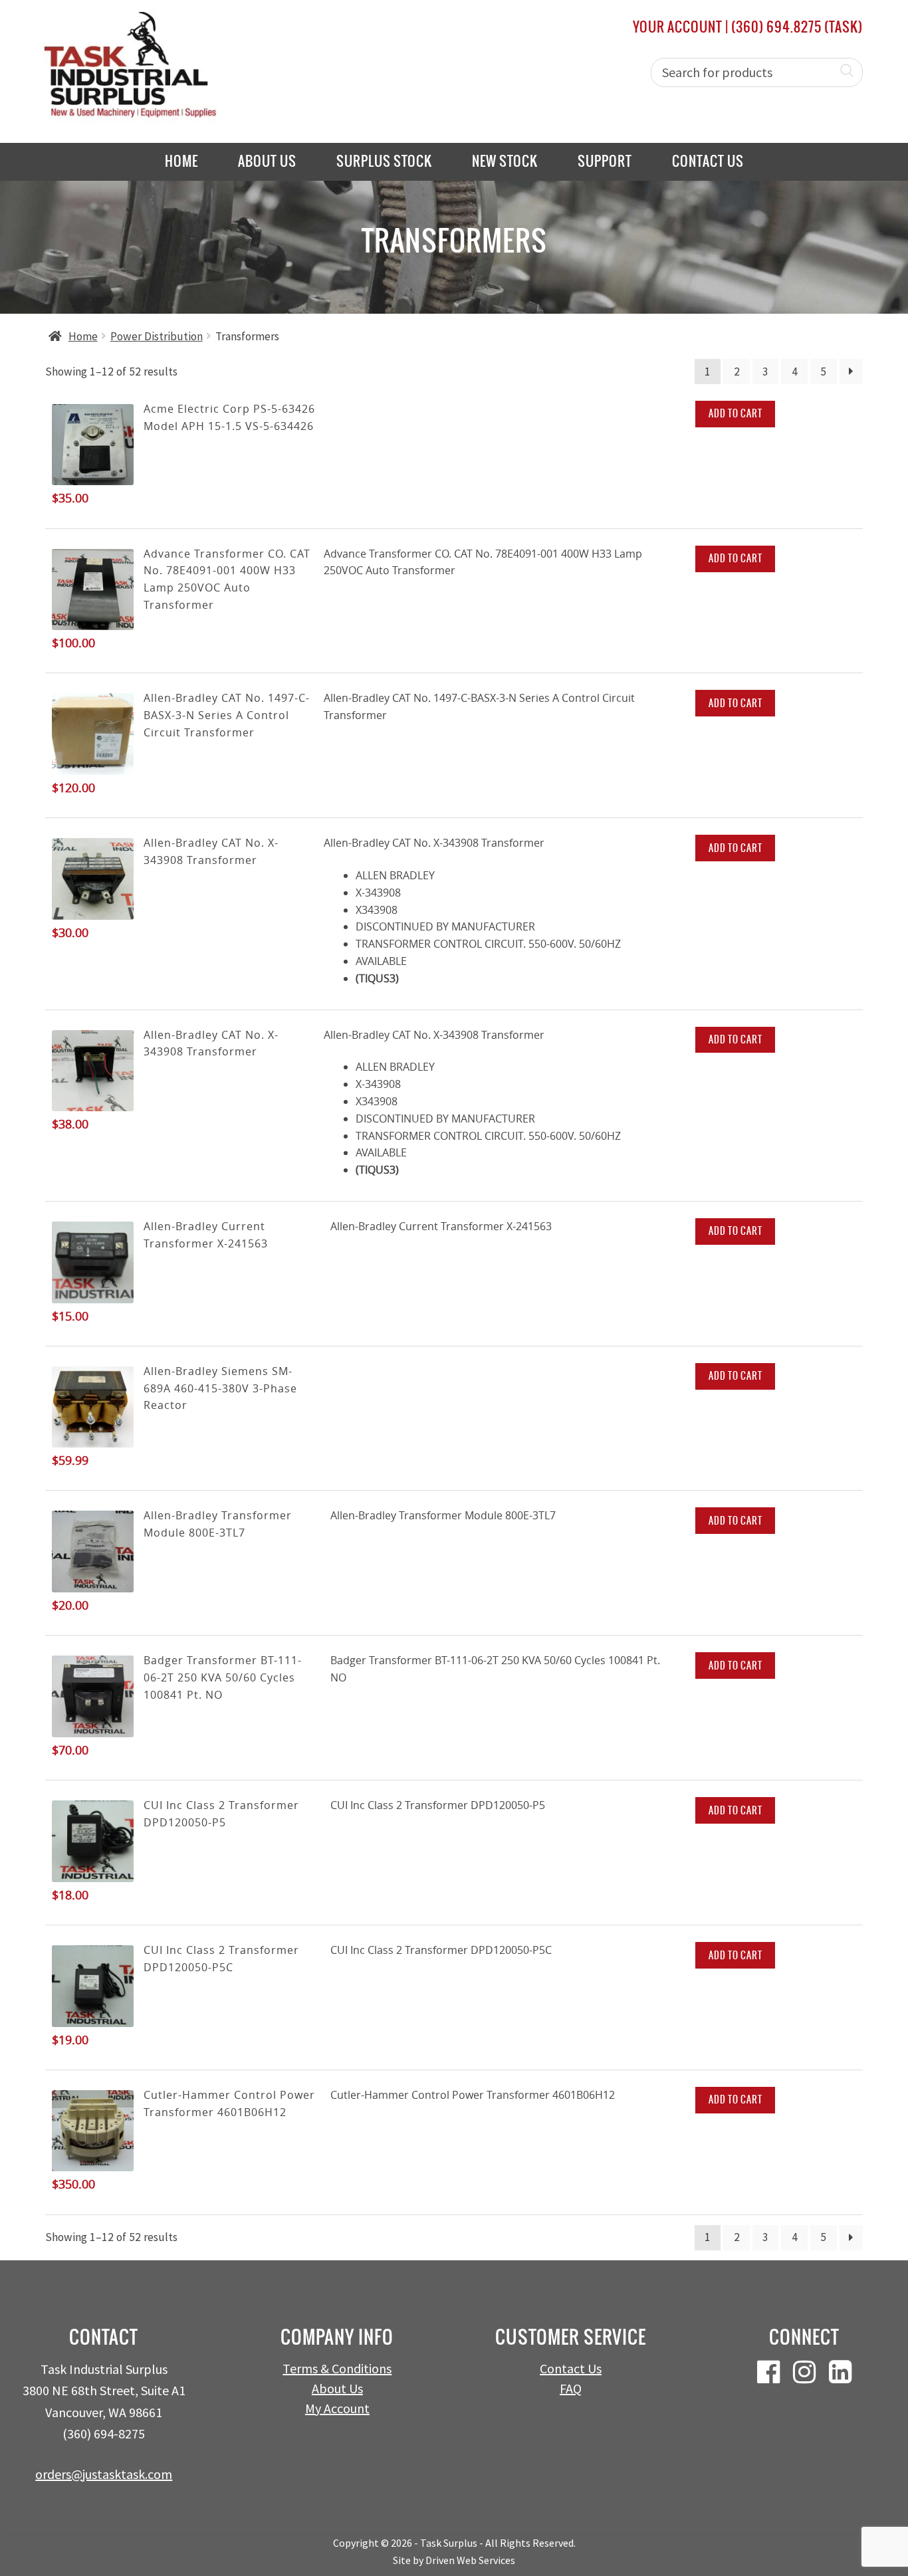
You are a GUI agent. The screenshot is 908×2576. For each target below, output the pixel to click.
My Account (337, 2408)
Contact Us (708, 161)
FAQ (571, 2388)
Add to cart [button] (736, 413)
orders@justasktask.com (104, 2474)
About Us (267, 161)
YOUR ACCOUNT (678, 27)
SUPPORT (605, 161)
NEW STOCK (505, 161)
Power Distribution (157, 336)
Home (181, 161)
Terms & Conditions (337, 2368)
